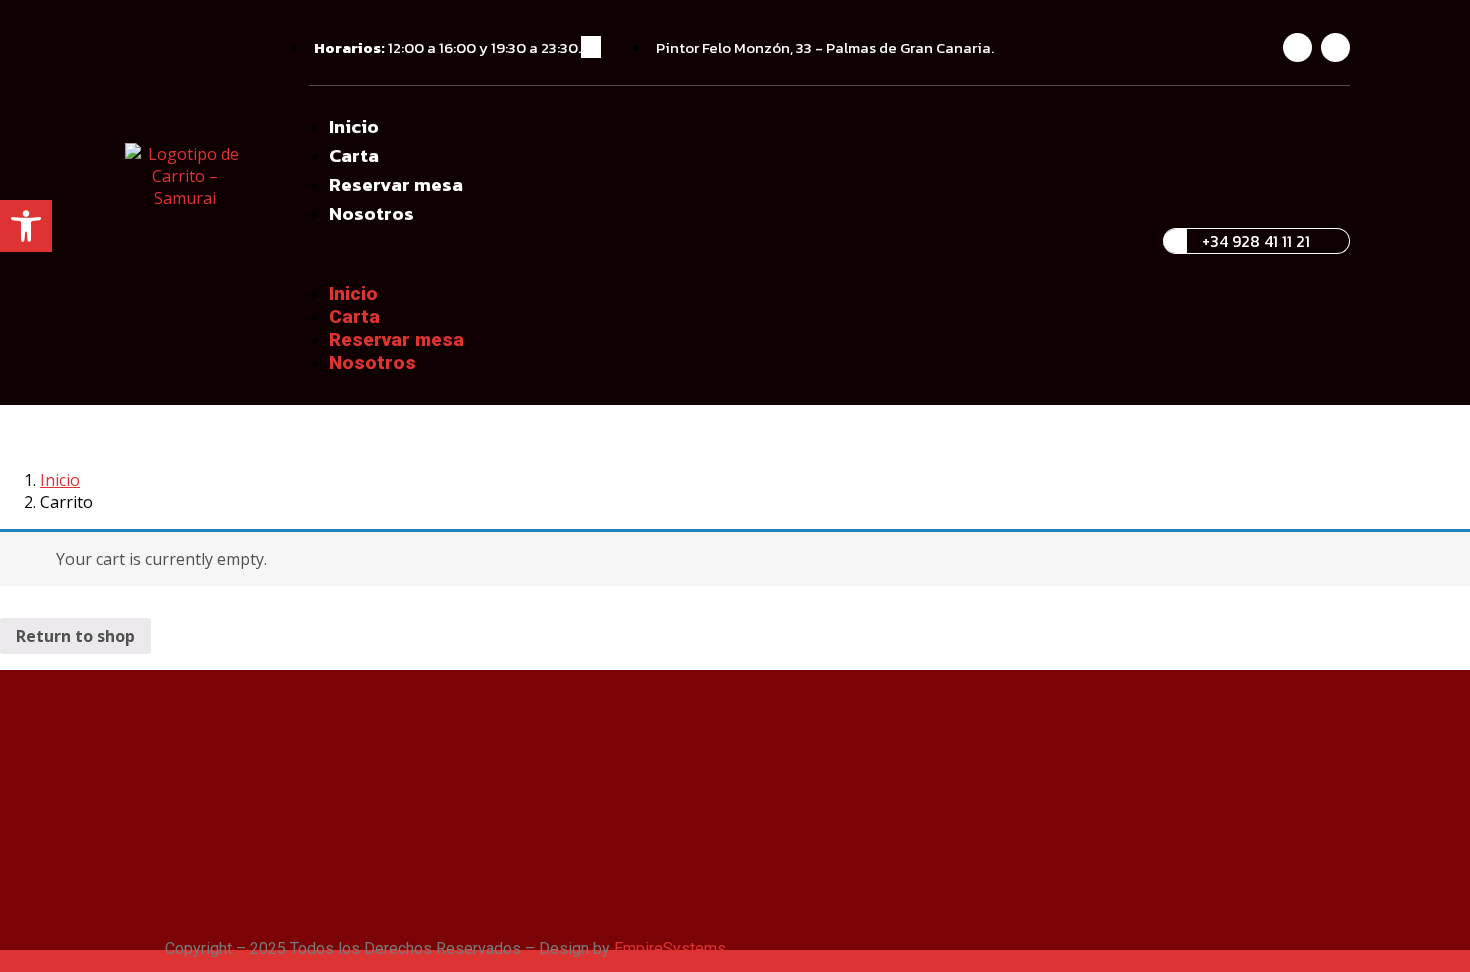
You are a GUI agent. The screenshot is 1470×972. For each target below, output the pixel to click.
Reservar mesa (396, 184)
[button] (726, 255)
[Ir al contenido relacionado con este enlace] (6, 962)
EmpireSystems (670, 948)
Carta (354, 155)
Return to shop (75, 636)
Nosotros (371, 213)
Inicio (354, 126)
